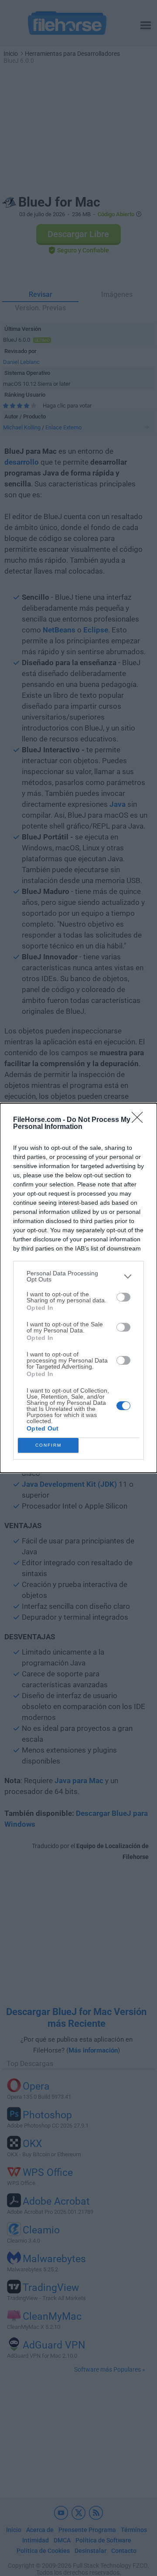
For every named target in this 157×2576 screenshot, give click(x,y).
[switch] (123, 1297)
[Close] (140, 1120)
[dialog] (78, 1288)
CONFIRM (48, 1445)
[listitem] (78, 1276)
